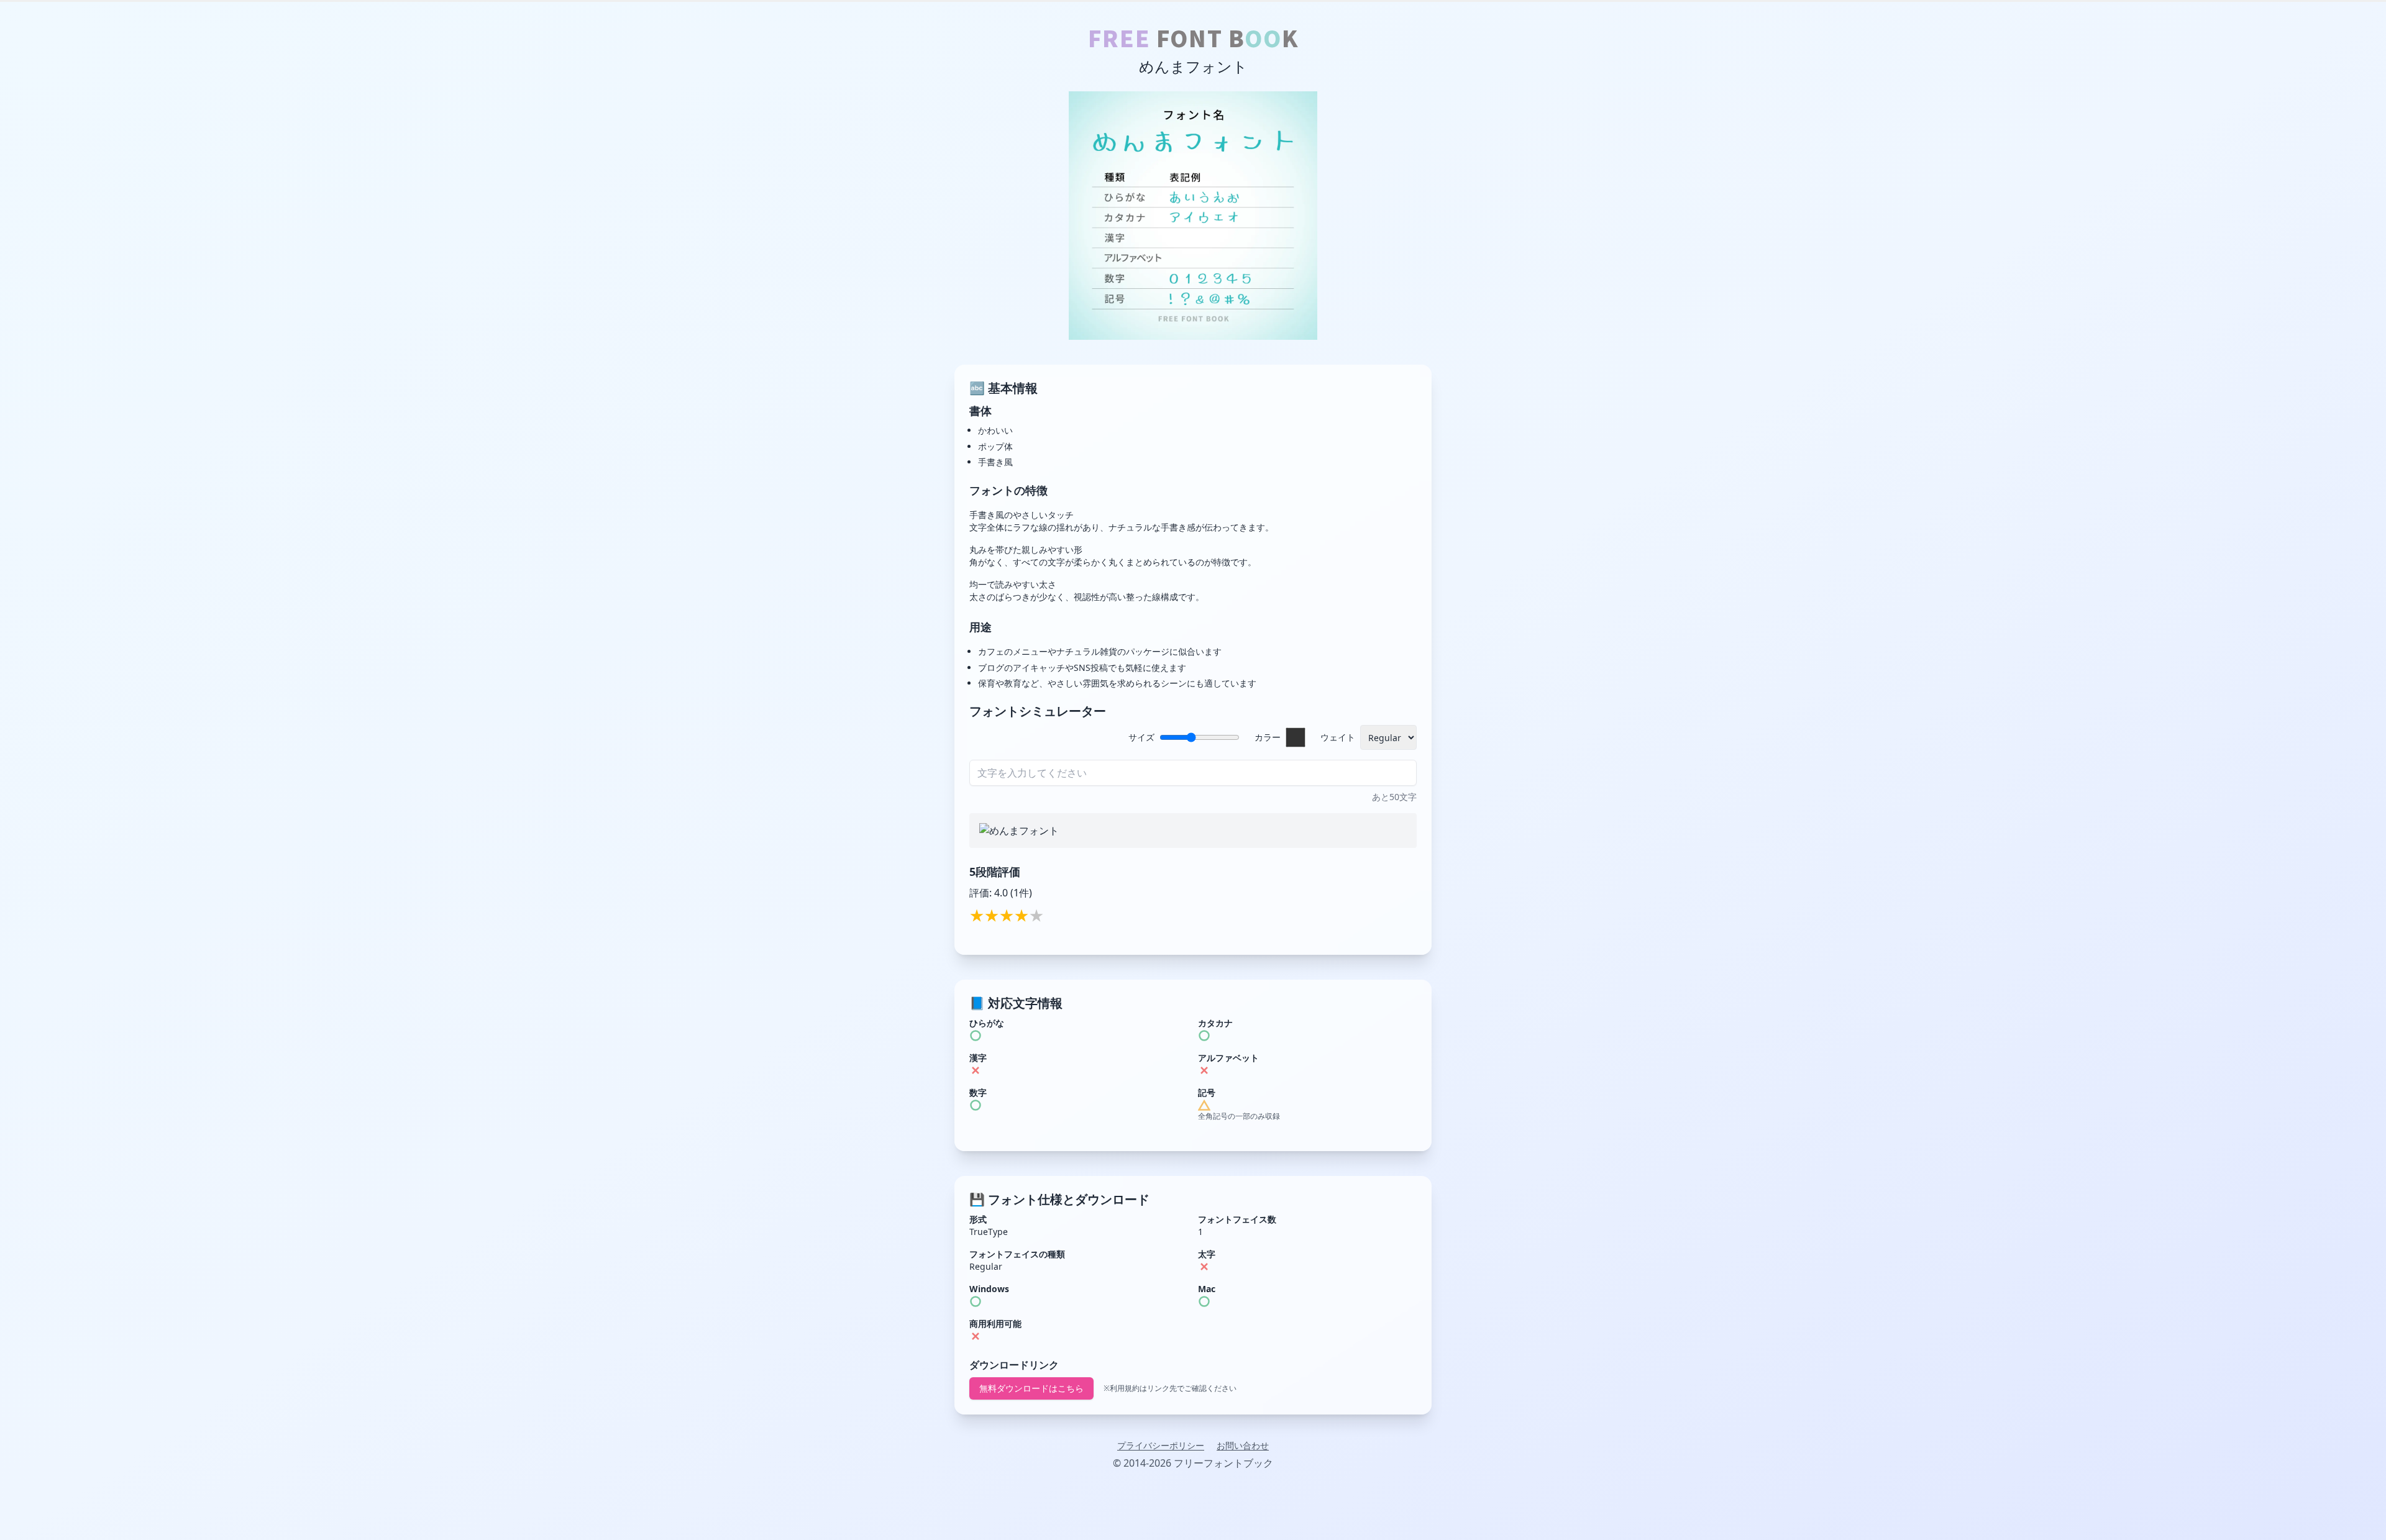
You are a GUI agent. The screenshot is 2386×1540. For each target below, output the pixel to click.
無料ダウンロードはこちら (1031, 1388)
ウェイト (1338, 737)
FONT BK (1193, 37)
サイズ (1141, 737)
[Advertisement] (1193, 1512)
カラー (1268, 737)
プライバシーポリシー (1161, 1445)
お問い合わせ (1243, 1445)
